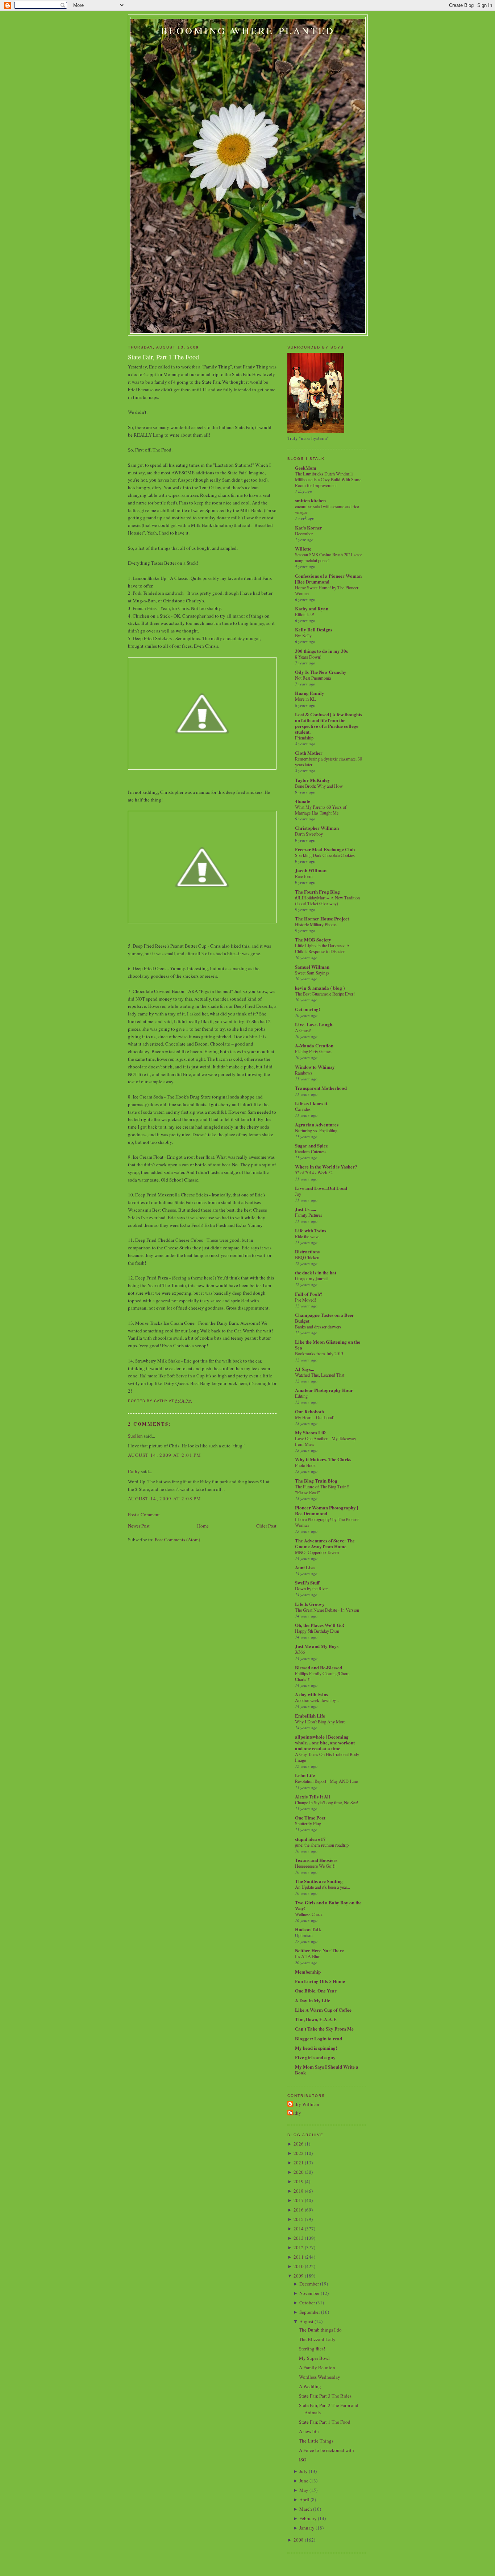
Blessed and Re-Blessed (319, 1667)
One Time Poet (310, 1817)
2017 (299, 2200)
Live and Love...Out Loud (321, 1188)
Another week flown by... (317, 1700)
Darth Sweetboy (309, 834)
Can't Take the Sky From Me (324, 2029)
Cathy (134, 1471)
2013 (299, 2238)
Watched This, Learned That (320, 1375)
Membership (308, 1972)
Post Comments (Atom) (177, 1540)
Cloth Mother (309, 753)
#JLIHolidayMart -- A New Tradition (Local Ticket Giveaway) (327, 900)
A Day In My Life (313, 2000)
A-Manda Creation (314, 1045)
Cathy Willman (304, 2104)
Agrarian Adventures (317, 1124)
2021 (299, 2163)
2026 (299, 2144)
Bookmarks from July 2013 (319, 1353)
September (310, 2312)
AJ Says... (305, 1369)
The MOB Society (313, 939)
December (304, 533)
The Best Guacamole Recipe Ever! (325, 994)
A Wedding (310, 2386)
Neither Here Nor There (319, 1950)
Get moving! (307, 1009)
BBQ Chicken (307, 1257)
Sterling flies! (312, 2349)
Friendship (304, 738)
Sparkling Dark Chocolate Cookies (325, 855)
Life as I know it (311, 1103)
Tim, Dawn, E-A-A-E (316, 2019)
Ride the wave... (309, 1236)
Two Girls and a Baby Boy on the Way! (328, 1905)
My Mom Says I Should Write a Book (327, 2070)
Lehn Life (305, 1775)
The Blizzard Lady (317, 2339)
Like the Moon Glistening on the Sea (328, 1345)
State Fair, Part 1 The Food (163, 357)
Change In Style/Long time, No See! (326, 1802)
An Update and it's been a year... (323, 1887)
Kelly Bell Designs (314, 629)
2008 (299, 2540)
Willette (303, 549)
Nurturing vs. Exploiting (316, 1130)
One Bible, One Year (316, 1990)
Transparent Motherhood (321, 1088)
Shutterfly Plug (308, 1823)
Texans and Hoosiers (316, 1860)
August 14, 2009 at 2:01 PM (165, 1455)
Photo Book (305, 1465)
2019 (299, 2181)
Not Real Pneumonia (313, 678)
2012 (299, 2247)
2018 (299, 2191)
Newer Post (139, 1526)
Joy (298, 1194)
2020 (299, 2172)
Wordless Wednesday (320, 2377)
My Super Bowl (314, 2358)
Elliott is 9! (305, 614)
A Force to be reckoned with (326, 2450)
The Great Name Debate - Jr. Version (327, 1610)
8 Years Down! (308, 657)
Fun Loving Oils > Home (320, 1981)
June (304, 2481)
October (307, 2303)
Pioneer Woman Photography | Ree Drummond (326, 1510)
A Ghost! (303, 1030)
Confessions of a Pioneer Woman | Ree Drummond (328, 579)
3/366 (300, 1652)
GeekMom (306, 468)
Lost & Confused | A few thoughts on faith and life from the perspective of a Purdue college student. (328, 723)
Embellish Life (310, 1716)
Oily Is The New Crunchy (321, 672)
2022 (299, 2153)
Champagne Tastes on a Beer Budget (325, 1318)
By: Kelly (303, 635)
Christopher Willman (317, 828)
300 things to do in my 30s (321, 651)
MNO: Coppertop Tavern (317, 1552)
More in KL (305, 699)
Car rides (303, 1109)
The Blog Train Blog (316, 1481)
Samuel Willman (312, 967)
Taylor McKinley (313, 780)
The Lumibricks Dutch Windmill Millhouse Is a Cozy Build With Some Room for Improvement (328, 479)
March (306, 2509)
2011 (299, 2257)
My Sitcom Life (311, 1432)
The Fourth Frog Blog (317, 892)
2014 (299, 2229)
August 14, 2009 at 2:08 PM (165, 1499)
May (304, 2490)
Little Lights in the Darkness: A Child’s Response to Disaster (322, 948)
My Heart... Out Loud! (315, 1417)
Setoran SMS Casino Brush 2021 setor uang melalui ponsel (328, 557)
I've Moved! (305, 1300)
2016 (299, 2210)
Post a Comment (144, 1514)
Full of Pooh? (309, 1294)
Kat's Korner (309, 527)
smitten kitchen (310, 500)
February (308, 2518)
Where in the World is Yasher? (326, 1167)
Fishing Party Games (313, 1051)
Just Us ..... (305, 1209)
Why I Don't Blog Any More (320, 1722)
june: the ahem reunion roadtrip (322, 1845)
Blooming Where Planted (248, 30)
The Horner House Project (322, 918)
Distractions (307, 1251)
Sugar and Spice (311, 1145)
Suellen (135, 1436)
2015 (299, 2219)
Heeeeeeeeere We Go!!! (315, 1866)
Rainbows (304, 1073)
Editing (301, 1396)
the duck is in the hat (316, 1272)
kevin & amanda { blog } (320, 988)
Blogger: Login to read (319, 2038)
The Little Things (316, 2441)
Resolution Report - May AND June (326, 1781)
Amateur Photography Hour (324, 1390)
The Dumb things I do (320, 2330)
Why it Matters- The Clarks (323, 1459)
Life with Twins (311, 1230)
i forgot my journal (311, 1278)
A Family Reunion (317, 2367)
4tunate (303, 801)
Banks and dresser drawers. (319, 1327)
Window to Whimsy (315, 1067)
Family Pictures (309, 1215)
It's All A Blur (307, 1956)
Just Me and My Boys (317, 1646)
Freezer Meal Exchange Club (325, 849)
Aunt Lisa (305, 1567)
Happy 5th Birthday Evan (317, 1631)
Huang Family (310, 693)
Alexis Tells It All (313, 1796)
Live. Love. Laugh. (314, 1024)
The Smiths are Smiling (319, 1881)
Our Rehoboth (309, 1411)
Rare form (304, 876)
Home (203, 1526)
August (306, 2321)
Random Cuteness (311, 1151)
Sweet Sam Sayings (312, 973)
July (303, 2471)
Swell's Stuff (307, 1582)
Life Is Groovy (310, 1604)
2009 (299, 2276)
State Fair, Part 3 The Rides (325, 2396)
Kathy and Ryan (312, 608)
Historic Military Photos (316, 924)
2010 (299, 2266)
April (304, 2499)
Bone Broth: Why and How (319, 786)
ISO (303, 2460)
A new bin (309, 2431)
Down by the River (311, 1588)
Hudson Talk (308, 1929)
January (307, 2528)
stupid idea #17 (310, 1839)
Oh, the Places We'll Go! (320, 1625)
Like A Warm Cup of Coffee (323, 2010)
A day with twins (311, 1694)
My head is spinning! (316, 2048)
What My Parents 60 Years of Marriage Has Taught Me (321, 810)
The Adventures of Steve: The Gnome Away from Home (325, 1543)
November (309, 2293)
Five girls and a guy (315, 2057)
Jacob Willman (311, 870)
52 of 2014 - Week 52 (314, 1172)
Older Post (266, 1526)
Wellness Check (309, 1914)
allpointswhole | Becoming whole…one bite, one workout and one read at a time (325, 1742)
